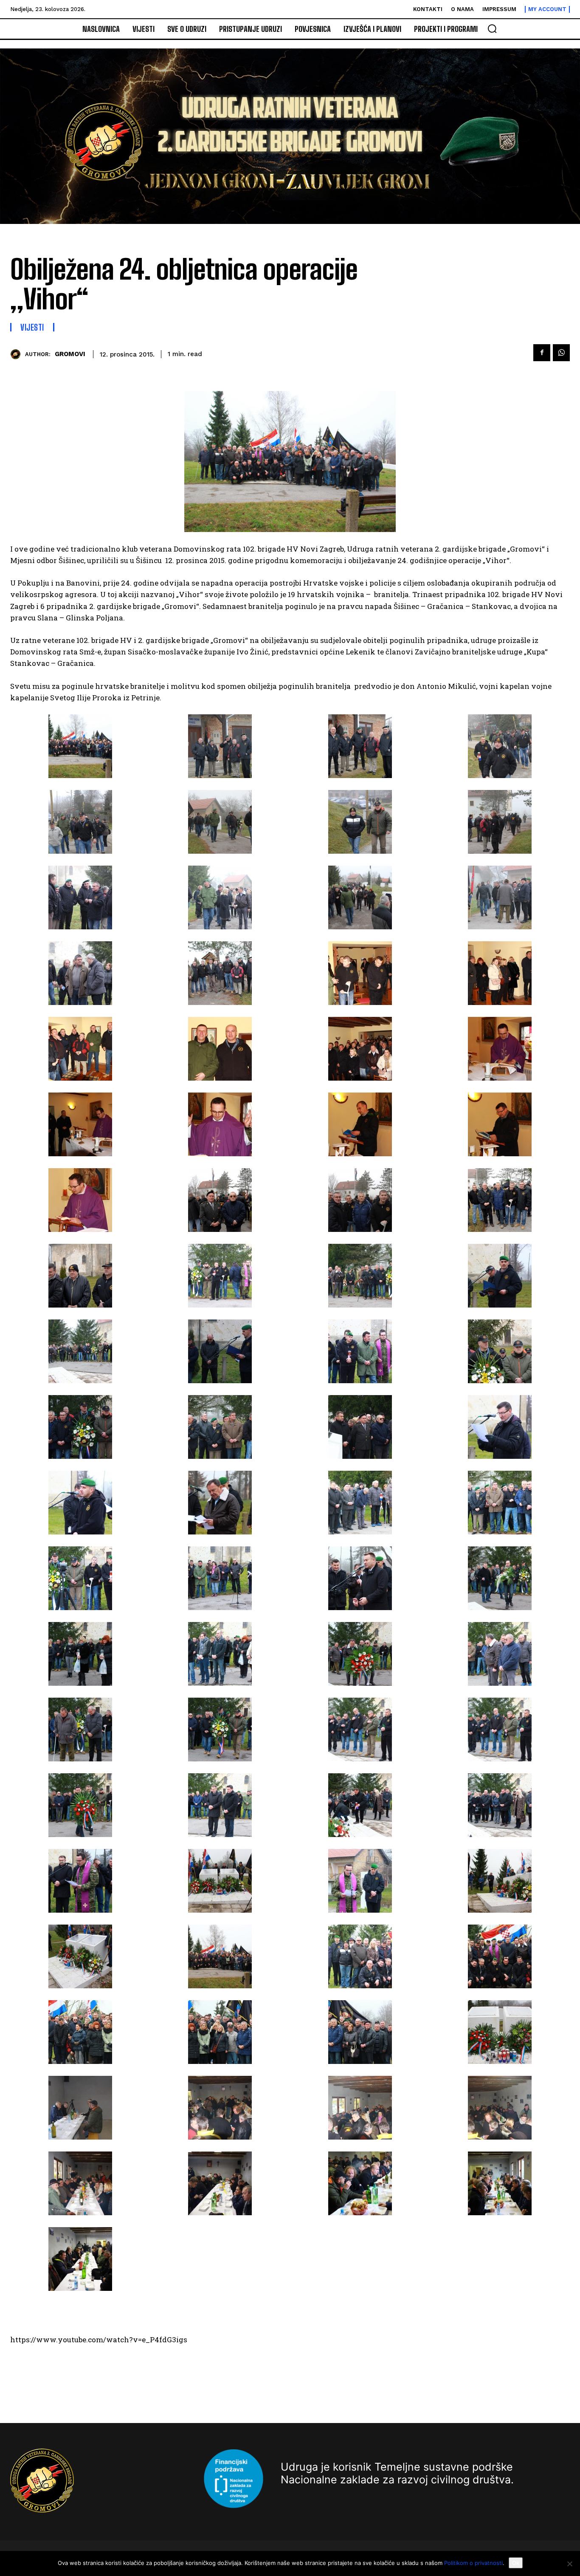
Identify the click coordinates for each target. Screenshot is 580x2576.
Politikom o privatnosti (473, 2563)
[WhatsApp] (561, 353)
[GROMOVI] (18, 354)
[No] (569, 2564)
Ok (516, 2563)
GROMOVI (70, 354)
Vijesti (32, 327)
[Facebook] (542, 353)
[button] (492, 28)
